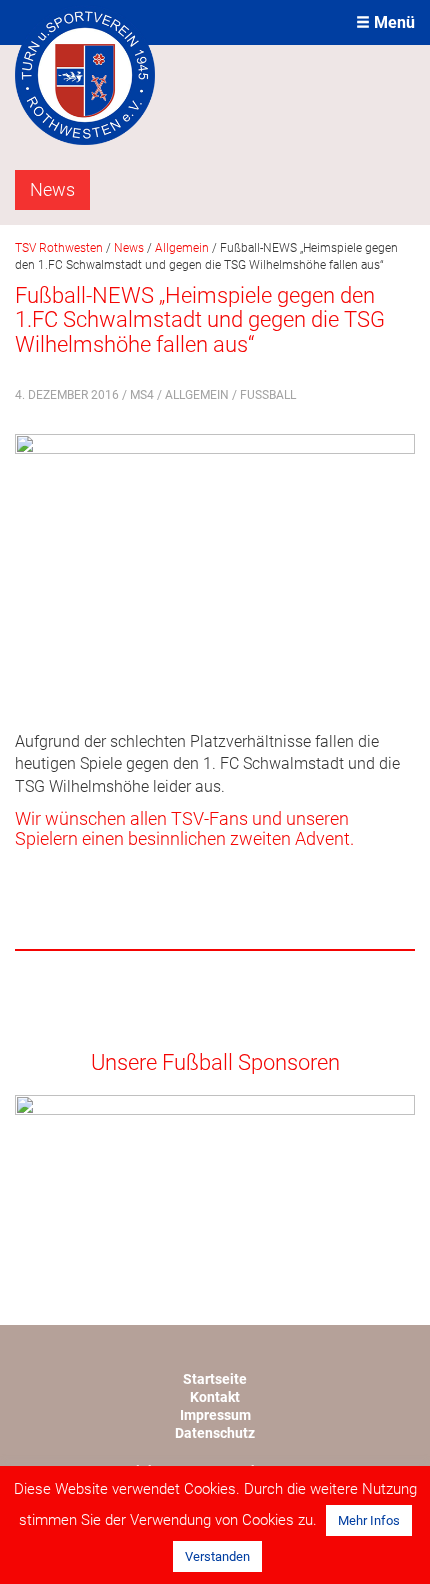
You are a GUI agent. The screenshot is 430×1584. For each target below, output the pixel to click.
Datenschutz (215, 1433)
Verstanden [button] (217, 1556)
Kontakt (215, 1397)
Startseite (215, 1379)
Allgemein (197, 395)
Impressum (215, 1415)
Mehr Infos (369, 1520)
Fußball (268, 395)
